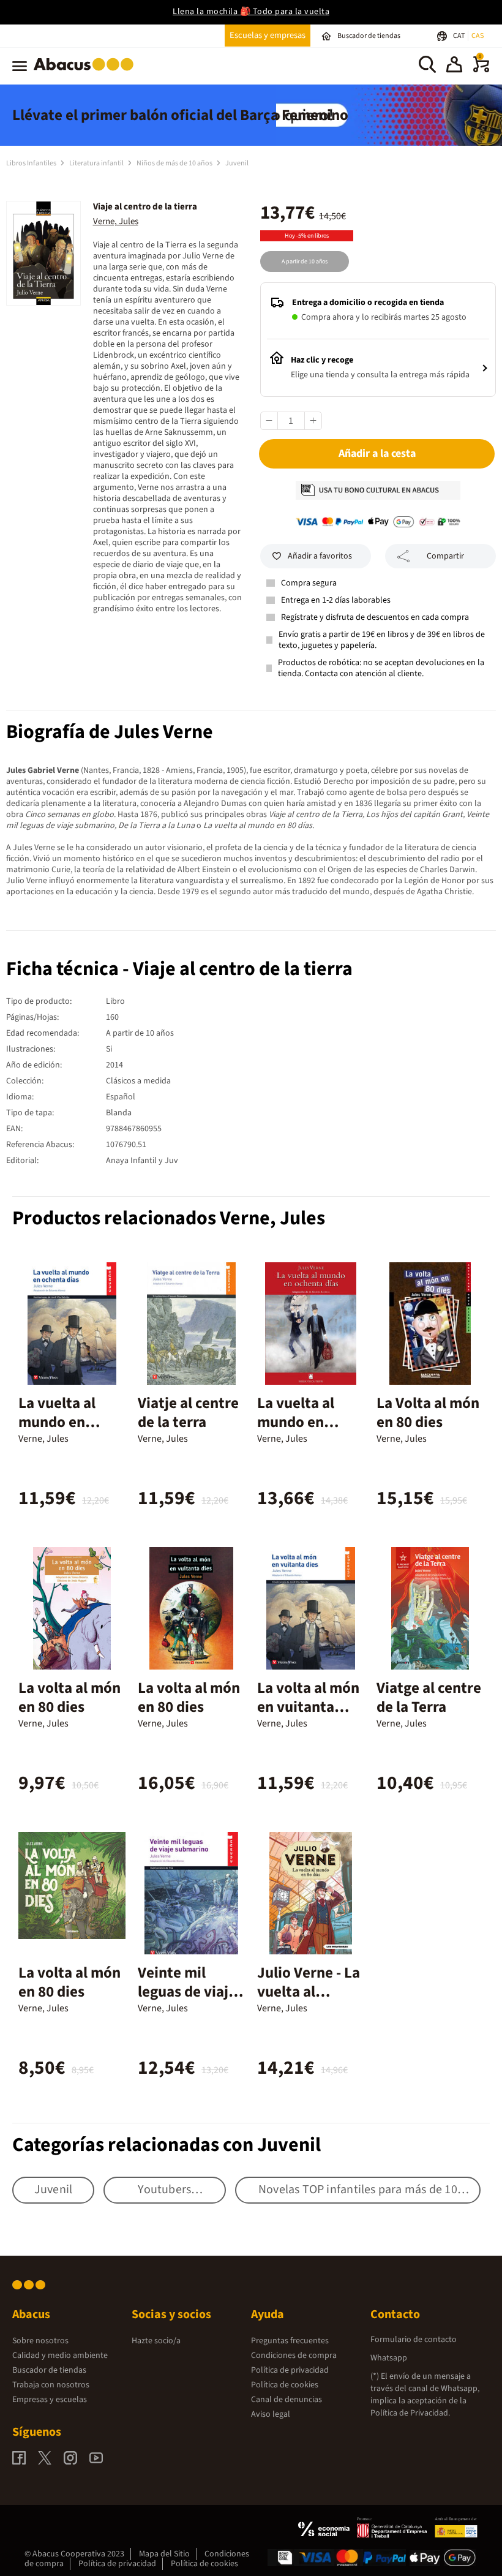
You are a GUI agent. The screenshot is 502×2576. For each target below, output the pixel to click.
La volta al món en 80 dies (69, 1697)
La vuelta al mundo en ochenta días (61, 1422)
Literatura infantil (97, 163)
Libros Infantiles (32, 163)
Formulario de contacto (414, 2340)
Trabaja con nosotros (51, 2385)
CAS (478, 36)
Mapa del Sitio (164, 2554)
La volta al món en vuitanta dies (308, 1707)
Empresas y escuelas (50, 2400)
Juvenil (237, 163)
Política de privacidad (290, 2370)
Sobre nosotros (40, 2341)
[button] (454, 66)
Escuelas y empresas (268, 35)
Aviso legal (271, 2414)
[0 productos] (481, 70)
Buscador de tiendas (49, 2370)
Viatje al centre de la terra (188, 1413)
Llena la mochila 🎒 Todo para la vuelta (251, 12)
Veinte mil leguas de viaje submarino (187, 1992)
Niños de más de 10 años (175, 163)
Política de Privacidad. (410, 2413)
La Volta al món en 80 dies (428, 1413)
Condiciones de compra (294, 2356)
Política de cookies (285, 2385)
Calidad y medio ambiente (60, 2356)
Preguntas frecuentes (290, 2341)
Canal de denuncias (287, 2400)
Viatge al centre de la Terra (429, 1697)
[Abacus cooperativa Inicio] (87, 73)
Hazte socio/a (156, 2341)
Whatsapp (389, 2358)
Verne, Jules (116, 221)
